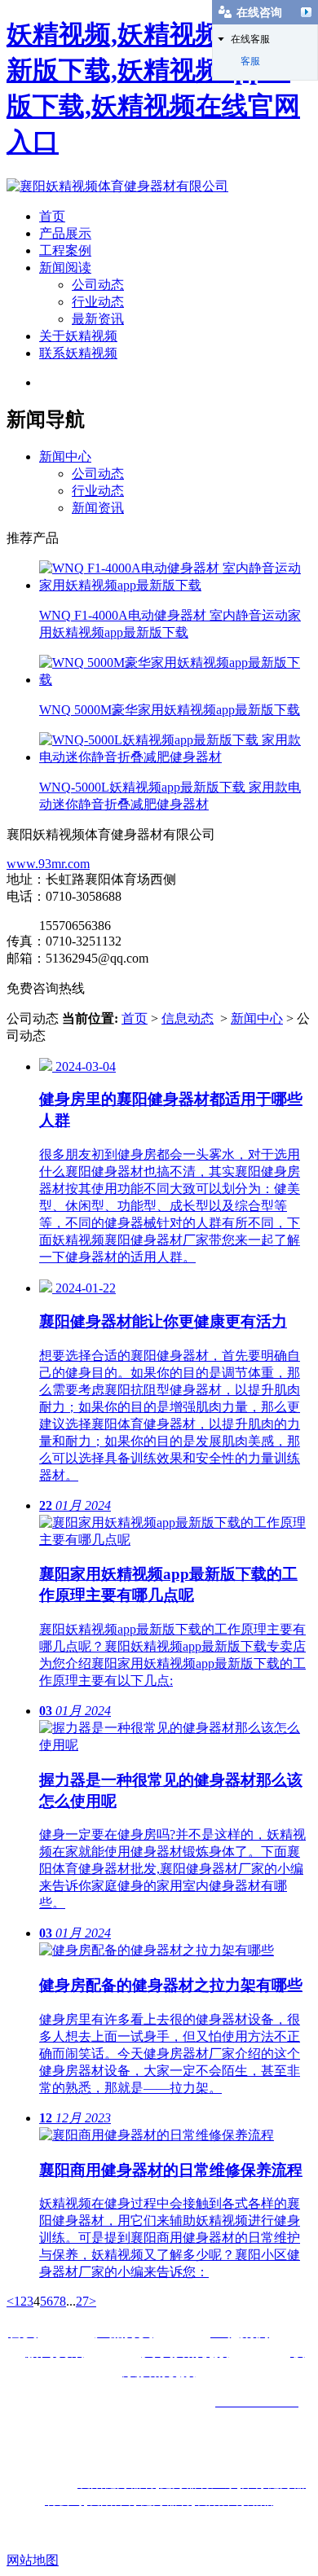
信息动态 (188, 1018)
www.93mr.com (48, 864)
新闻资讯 (98, 508)
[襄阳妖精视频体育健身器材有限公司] (117, 186)
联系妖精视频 (78, 353)
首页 (52, 216)
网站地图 (33, 2560)
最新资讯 (98, 319)
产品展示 (65, 233)
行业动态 (98, 302)
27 (82, 2301)
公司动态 (98, 285)
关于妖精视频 (78, 336)
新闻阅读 (65, 268)
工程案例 (65, 250)
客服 (250, 61)
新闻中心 (65, 456)
